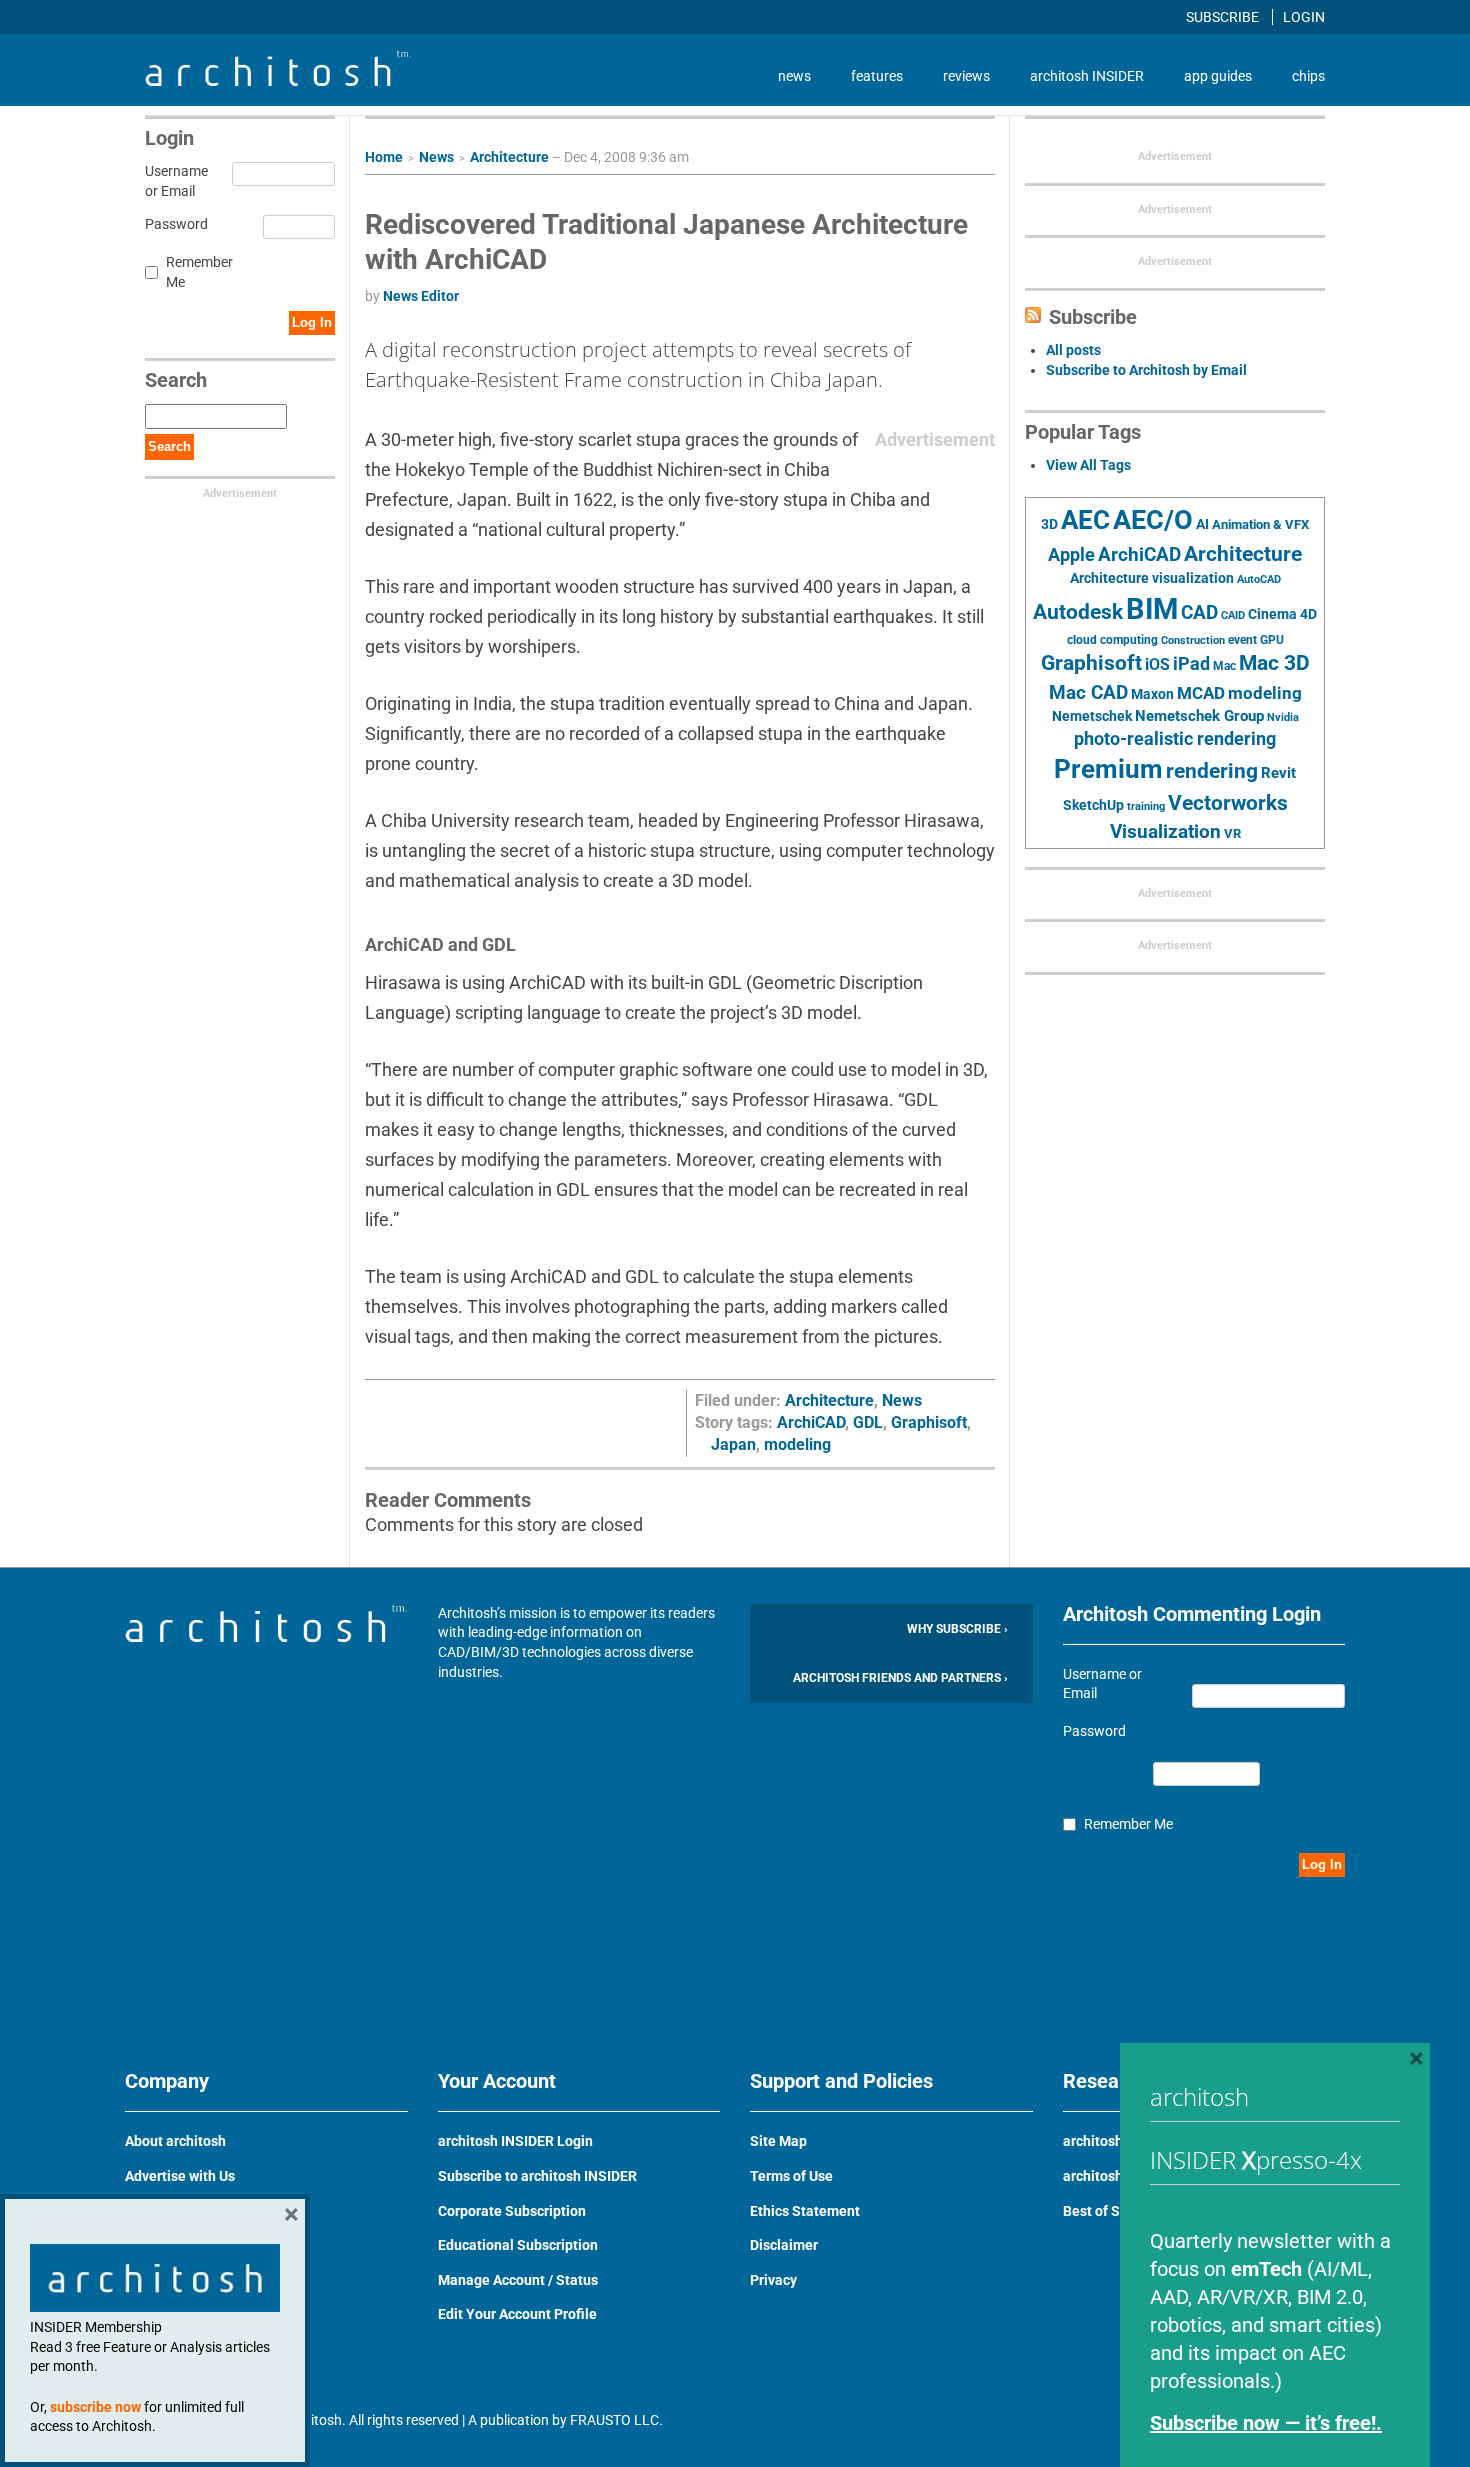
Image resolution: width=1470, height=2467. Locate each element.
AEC (1085, 520)
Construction (1193, 640)
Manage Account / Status (518, 2280)
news (794, 76)
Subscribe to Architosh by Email (1146, 370)
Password (173, 224)
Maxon (1152, 694)
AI (1202, 524)
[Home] (278, 81)
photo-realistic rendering (1175, 739)
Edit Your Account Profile (517, 2314)
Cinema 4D (1282, 614)
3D (1049, 524)
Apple (1071, 555)
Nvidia (1283, 717)
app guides (1218, 76)
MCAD (1201, 693)
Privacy (773, 2280)
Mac (1224, 666)
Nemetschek (1092, 716)
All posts (1073, 350)
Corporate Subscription (512, 2211)
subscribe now (95, 2407)
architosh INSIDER (1087, 76)
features (877, 76)
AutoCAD (1259, 579)
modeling (797, 1444)
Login (1304, 17)
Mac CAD (1088, 692)
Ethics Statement (805, 2211)
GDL (868, 1422)
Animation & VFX (1260, 524)
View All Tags (1088, 465)
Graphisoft (929, 1422)
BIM (1152, 609)
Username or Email (173, 181)
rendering (1212, 771)
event (1242, 640)
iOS (1157, 664)
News (436, 157)
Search (169, 446)
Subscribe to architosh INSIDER (537, 2176)
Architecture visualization (1152, 578)
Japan (733, 1444)
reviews (966, 76)
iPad (1191, 664)
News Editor (421, 296)
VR (1232, 833)
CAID (1233, 615)
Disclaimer (784, 2245)
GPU (1272, 640)
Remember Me (199, 272)
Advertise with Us (180, 2176)
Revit (1278, 773)
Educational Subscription (518, 2245)
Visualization (1165, 831)
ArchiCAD (811, 1422)
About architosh (175, 2141)
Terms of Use (791, 2176)
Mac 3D (1274, 663)
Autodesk (1078, 611)
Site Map (778, 2141)
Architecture (509, 157)
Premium (1108, 769)
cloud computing (1112, 640)
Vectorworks (1228, 802)
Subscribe (1224, 17)
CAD (1199, 613)
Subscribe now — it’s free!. (1266, 2423)
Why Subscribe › (957, 1629)
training (1146, 806)
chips (1308, 76)
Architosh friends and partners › (900, 1678)
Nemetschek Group (1199, 716)
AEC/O (1153, 520)
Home (384, 157)
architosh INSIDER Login (515, 2141)
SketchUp (1093, 805)
